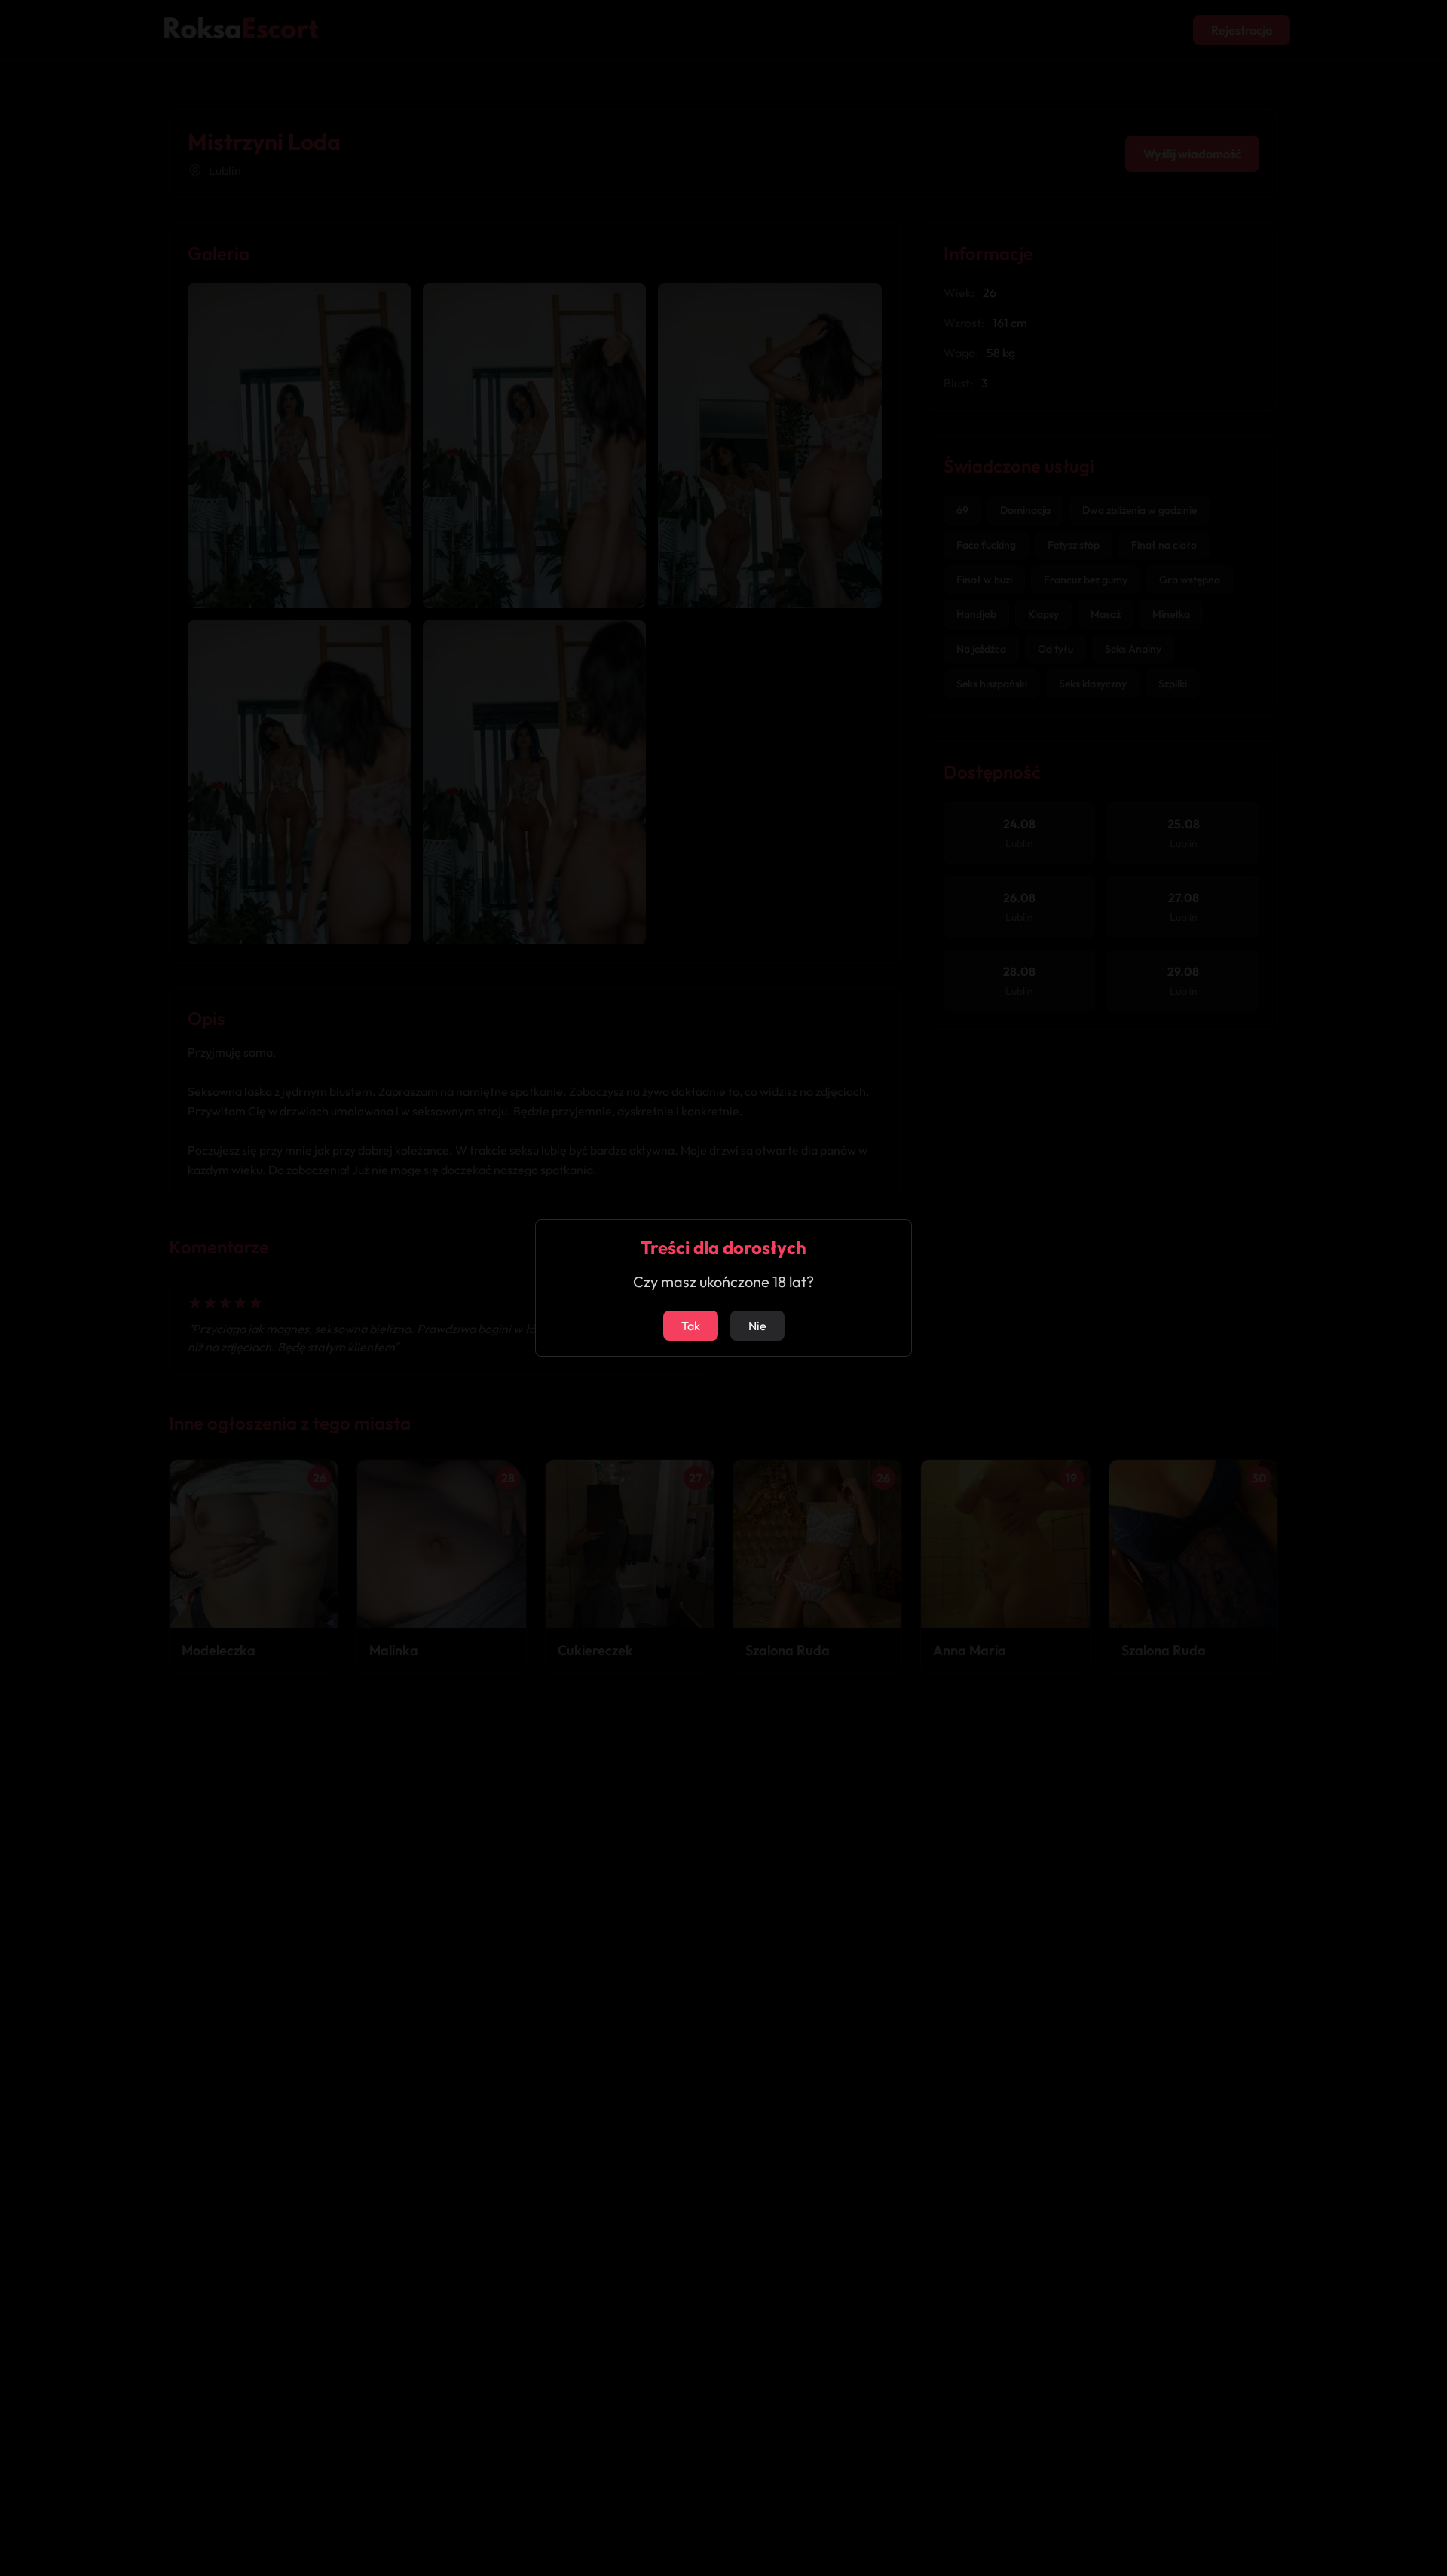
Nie (757, 1326)
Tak (691, 1326)
